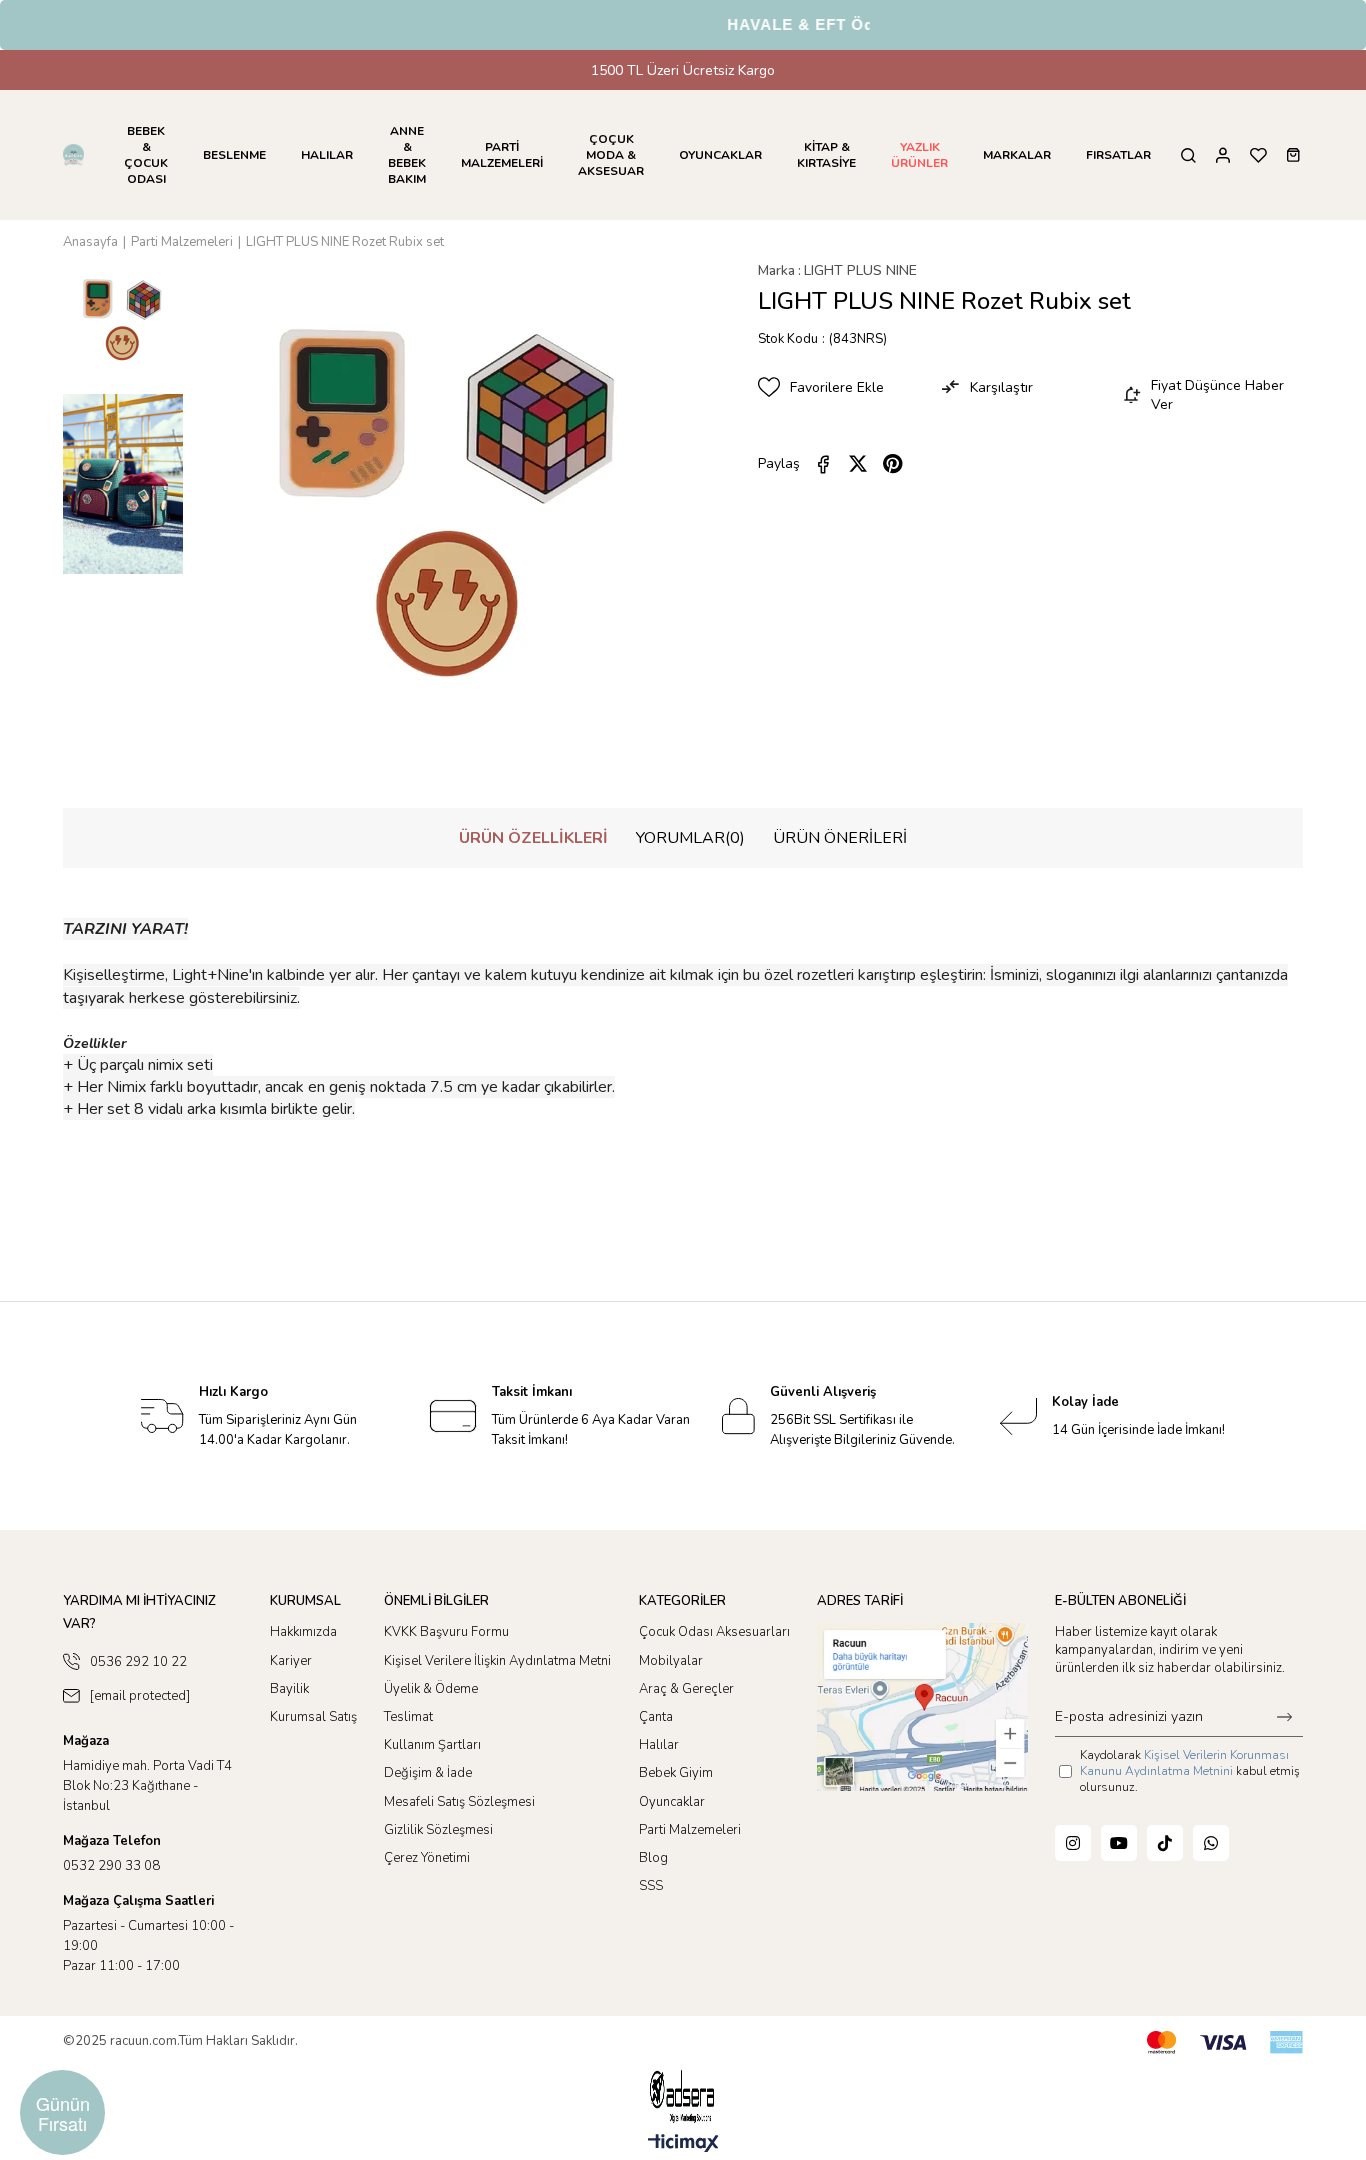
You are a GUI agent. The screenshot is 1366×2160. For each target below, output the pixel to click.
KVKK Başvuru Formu (446, 1632)
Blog (653, 1858)
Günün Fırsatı (63, 2113)
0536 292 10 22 (138, 1662)
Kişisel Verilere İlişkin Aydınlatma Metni (497, 1661)
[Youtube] (1119, 1843)
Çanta (656, 1717)
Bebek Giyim (676, 1773)
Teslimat (408, 1717)
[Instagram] (1073, 1843)
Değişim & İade (428, 1773)
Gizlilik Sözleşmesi (438, 1830)
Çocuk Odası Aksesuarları (714, 1632)
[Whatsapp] (1211, 1843)
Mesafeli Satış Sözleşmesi (459, 1802)
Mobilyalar (671, 1661)
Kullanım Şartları (432, 1745)
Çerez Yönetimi (427, 1858)
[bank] (1225, 2042)
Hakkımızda (303, 1632)
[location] (922, 1706)
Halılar (659, 1745)
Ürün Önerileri (840, 838)
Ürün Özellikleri (533, 838)
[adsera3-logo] (683, 2096)
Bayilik (289, 1689)
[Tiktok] (1165, 1843)
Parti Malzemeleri (690, 1830)
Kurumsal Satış (313, 1717)
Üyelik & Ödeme (431, 1689)
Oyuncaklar (672, 1802)
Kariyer (291, 1661)
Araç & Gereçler (686, 1689)
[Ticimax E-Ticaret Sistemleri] (683, 2144)
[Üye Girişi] (1223, 155)
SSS (651, 1886)
